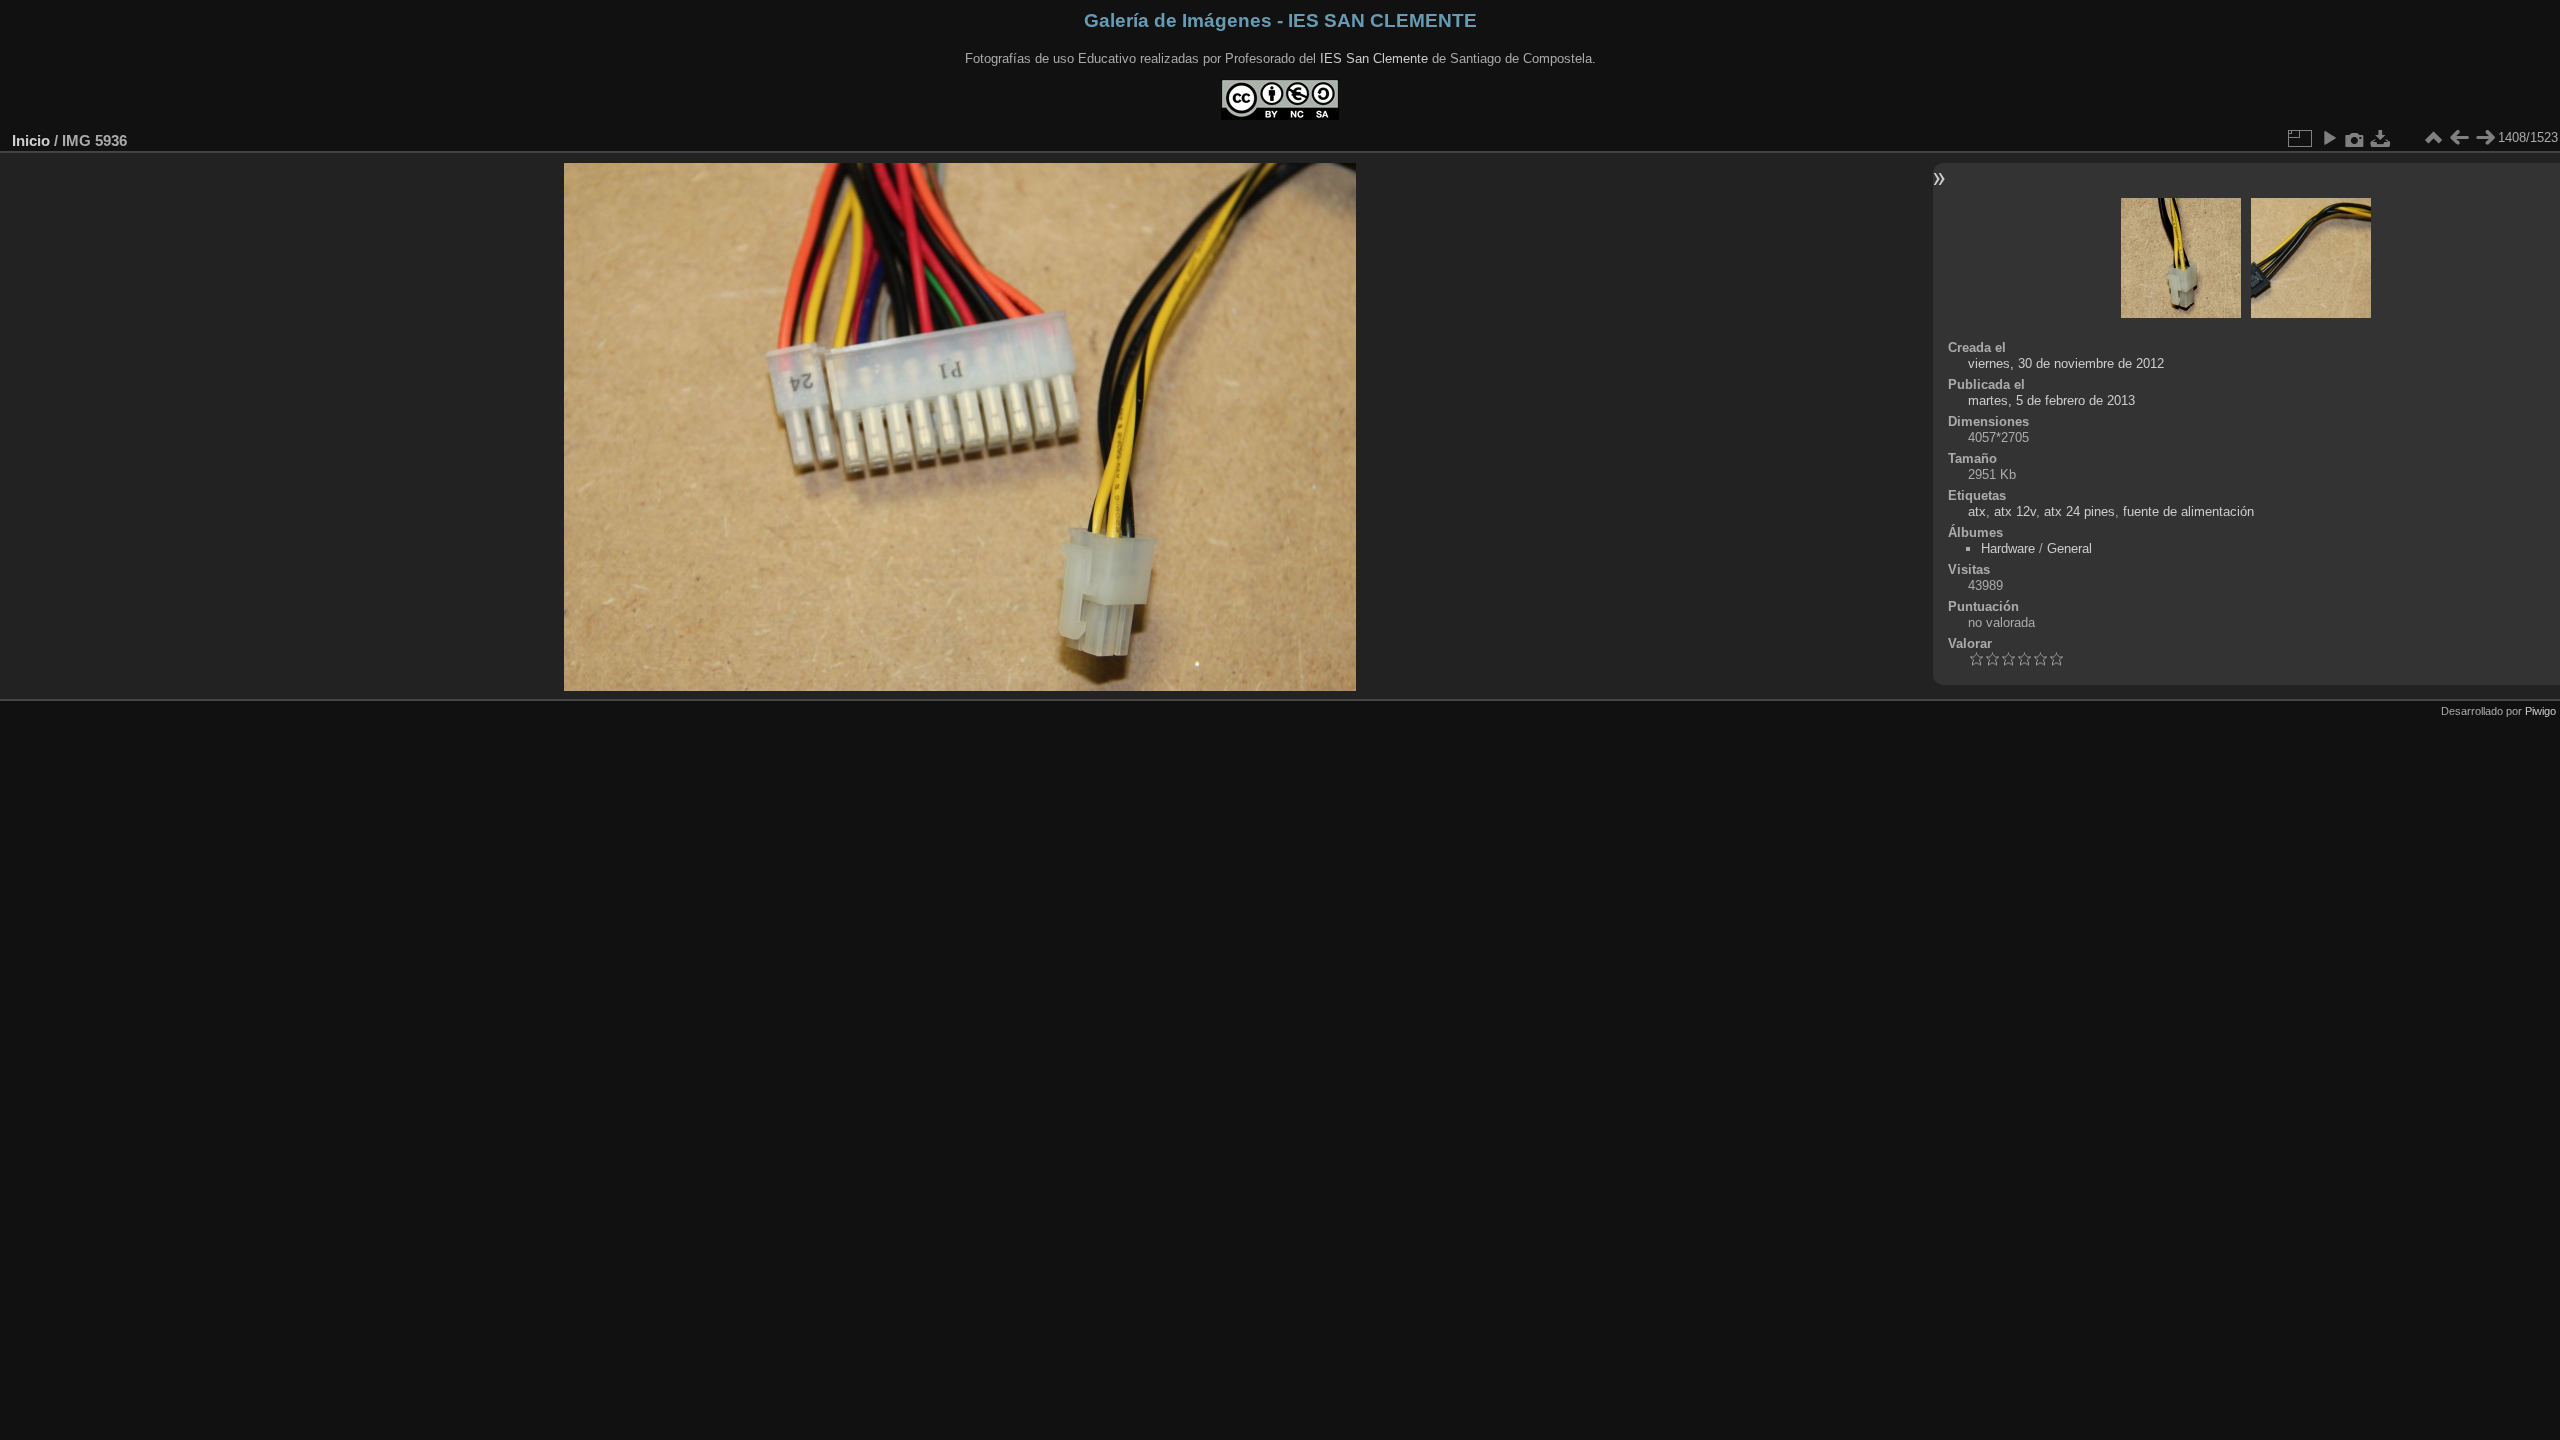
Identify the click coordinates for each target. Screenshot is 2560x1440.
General (2069, 548)
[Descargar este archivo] (2381, 138)
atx (1977, 511)
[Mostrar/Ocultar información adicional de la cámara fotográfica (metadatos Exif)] (2355, 138)
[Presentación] (2329, 138)
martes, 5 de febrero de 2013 (2051, 400)
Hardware (2008, 548)
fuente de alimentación (2188, 511)
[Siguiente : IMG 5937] (2485, 138)
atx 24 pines (2079, 511)
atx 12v (2015, 511)
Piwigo (2540, 711)
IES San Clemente (1374, 58)
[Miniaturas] (2433, 138)
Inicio (31, 140)
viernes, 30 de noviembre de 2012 (2066, 363)
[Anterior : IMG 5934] (2459, 138)
